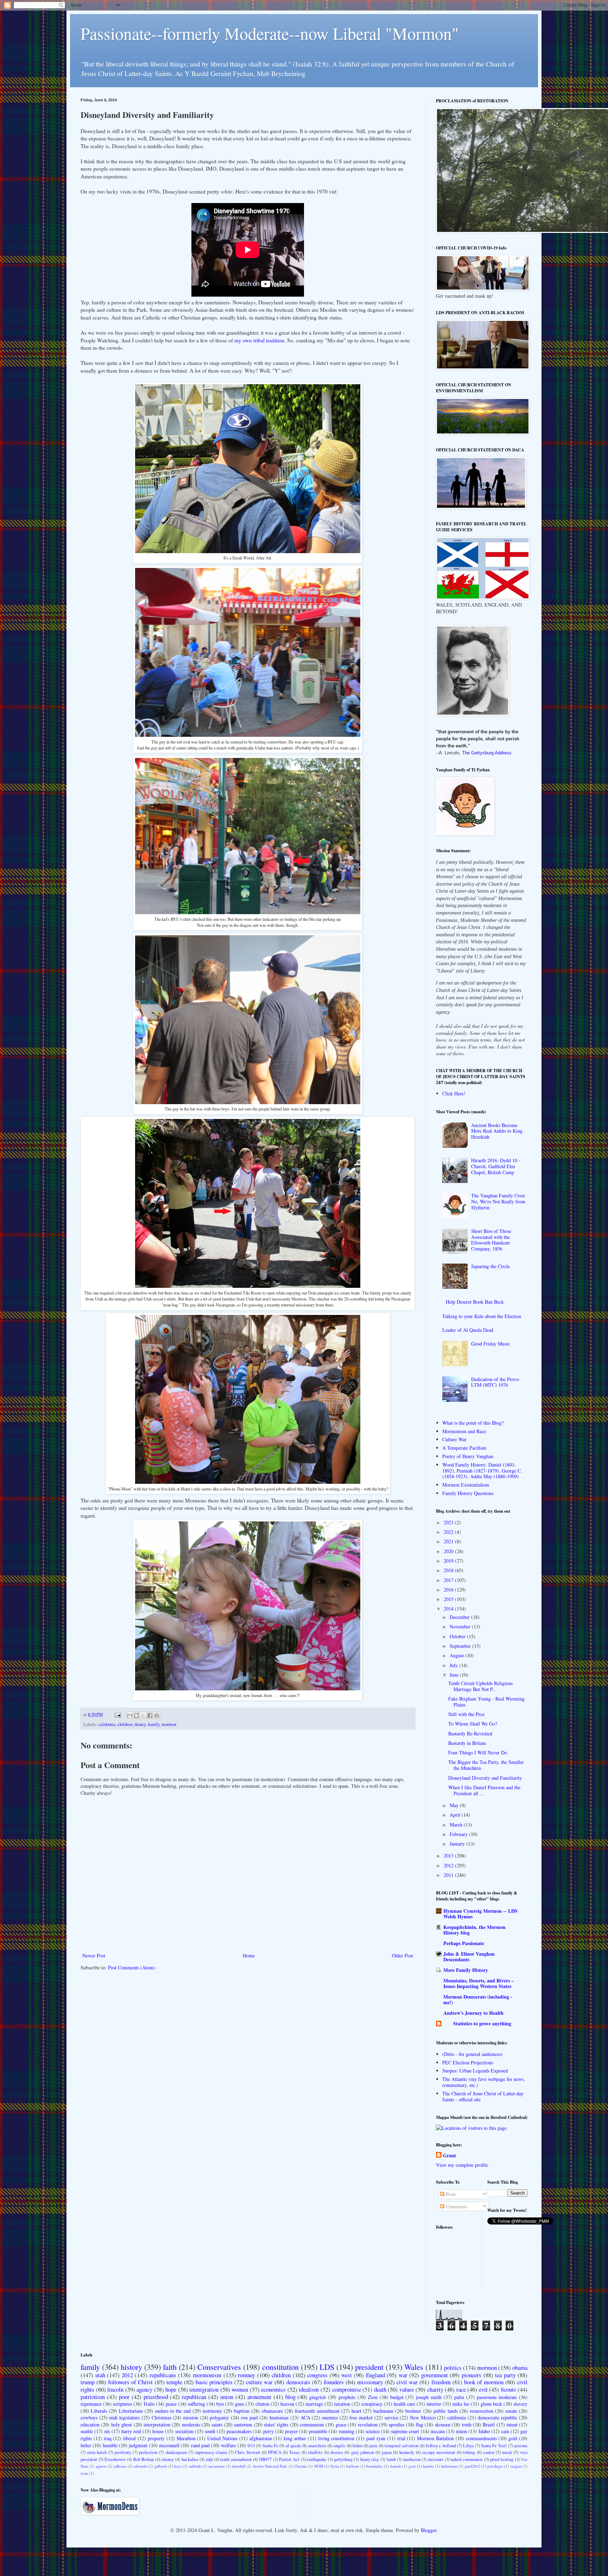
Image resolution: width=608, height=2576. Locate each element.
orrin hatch (97, 2452)
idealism (309, 2389)
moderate (191, 2425)
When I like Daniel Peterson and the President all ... (484, 1790)
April (456, 1815)
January (458, 1844)
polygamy (219, 2417)
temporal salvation (401, 2446)
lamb (391, 2459)
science (373, 2431)
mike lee (461, 2404)
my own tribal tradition (259, 340)
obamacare (272, 2411)
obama (520, 2368)
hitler (86, 2445)
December (460, 1617)
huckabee (190, 2459)
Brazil (489, 2425)
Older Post (403, 1955)
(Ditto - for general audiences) (472, 2054)
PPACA (275, 2452)
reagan (516, 2466)
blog (290, 2397)
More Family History (466, 1970)
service (391, 2417)
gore (412, 2466)
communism (312, 2425)
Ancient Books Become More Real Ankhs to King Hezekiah (497, 1131)
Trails (149, 2404)
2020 (449, 1551)
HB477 (265, 2459)
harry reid (131, 2431)
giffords (161, 2466)
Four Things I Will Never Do (478, 1752)
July (454, 1665)
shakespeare (176, 2452)
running (347, 2431)
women (240, 2389)
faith (170, 2367)
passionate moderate (497, 2397)
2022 (449, 1532)
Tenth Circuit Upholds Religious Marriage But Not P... (480, 1686)
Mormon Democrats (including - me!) (478, 1999)
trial (401, 2438)
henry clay (370, 2459)
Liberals (99, 2411)
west (347, 2375)
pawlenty (123, 2452)
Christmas (161, 2417)
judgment (138, 2445)
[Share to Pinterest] (157, 1715)
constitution (280, 2367)
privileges (495, 2466)
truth (467, 2425)
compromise (347, 2389)
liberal (129, 2438)
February (459, 1834)
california (107, 1724)
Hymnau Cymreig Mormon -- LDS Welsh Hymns (480, 1914)
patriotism (93, 2397)
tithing (469, 2452)
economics (273, 2389)
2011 (449, 1875)
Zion (373, 2397)
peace (171, 2404)
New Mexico (423, 2417)
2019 (449, 1561)
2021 (449, 1541)
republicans (163, 2375)
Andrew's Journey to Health (473, 2013)
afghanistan (261, 2438)
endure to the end (173, 2411)
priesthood (156, 2397)
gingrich (318, 2397)
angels (339, 2446)
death (380, 2389)
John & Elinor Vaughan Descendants (469, 1957)
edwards (140, 2466)
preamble (318, 2431)
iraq (108, 2438)
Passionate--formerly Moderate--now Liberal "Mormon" (270, 33)
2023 (449, 1522)
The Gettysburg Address (487, 753)
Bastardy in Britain (467, 1743)
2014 (449, 1609)
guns (240, 2404)
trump (88, 2382)
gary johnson (363, 2452)
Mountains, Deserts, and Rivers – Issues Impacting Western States (479, 1983)
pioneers (471, 2375)
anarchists (317, 2446)
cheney (167, 2459)
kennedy (407, 2452)
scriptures (122, 2404)
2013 (449, 1856)
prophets (347, 2397)
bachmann (383, 2411)
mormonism (207, 2375)
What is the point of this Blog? (473, 1423)
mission (191, 2417)
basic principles (214, 2382)
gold (513, 2438)
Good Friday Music (490, 1344)
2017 (449, 1580)
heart (356, 2411)
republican (194, 2397)
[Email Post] (117, 1714)
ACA (305, 2417)
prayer (291, 2431)
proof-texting (502, 2459)
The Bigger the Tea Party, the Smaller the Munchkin (486, 1765)
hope (171, 2389)
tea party (505, 2375)
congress (317, 2375)
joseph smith (429, 2397)
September (461, 1646)
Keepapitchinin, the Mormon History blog (474, 1930)
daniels (395, 2466)
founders (334, 2382)
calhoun (120, 2466)
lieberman (449, 2466)
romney (246, 2375)
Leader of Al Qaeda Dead (468, 1330)
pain (373, 2446)
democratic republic (498, 2417)
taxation (342, 2404)
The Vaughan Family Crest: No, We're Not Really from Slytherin (499, 1201)
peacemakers (239, 2431)
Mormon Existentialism (466, 1485)
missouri (436, 2459)
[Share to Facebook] (150, 1715)
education (90, 2425)
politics (453, 2368)
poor (124, 2397)
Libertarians (131, 2411)
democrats (298, 2382)
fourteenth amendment (317, 2411)
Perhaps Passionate (464, 1943)
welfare (228, 2445)
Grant (449, 2156)
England (375, 2375)
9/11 (251, 2446)
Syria (335, 2466)
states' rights (276, 2425)
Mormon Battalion (435, 2438)
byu (220, 2404)
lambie (428, 2466)
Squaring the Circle (490, 1266)
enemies (330, 2417)
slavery (520, 2404)
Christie (301, 2466)
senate (511, 2411)
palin (459, 2397)
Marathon (186, 2438)
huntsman (279, 2417)
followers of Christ (130, 2382)
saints (217, 2425)
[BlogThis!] (137, 1715)
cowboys (89, 2417)
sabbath (195, 2466)
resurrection (482, 2411)
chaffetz (315, 2452)
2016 (449, 1590)
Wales (414, 2367)
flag (420, 2425)
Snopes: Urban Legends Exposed (475, 2071)
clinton (262, 2404)
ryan (84, 2473)
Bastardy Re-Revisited (470, 1733)
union (227, 2397)
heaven (287, 2404)
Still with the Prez (466, 1714)
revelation (368, 2425)
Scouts (508, 2389)
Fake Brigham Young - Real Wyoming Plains (486, 1702)
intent (512, 2425)
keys (178, 2466)
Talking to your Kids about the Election (482, 1316)
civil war (407, 2382)
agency (144, 2389)
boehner (413, 2411)
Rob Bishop (144, 2459)
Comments (456, 2206)
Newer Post (94, 1955)
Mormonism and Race (464, 1431)
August (457, 1655)
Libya (468, 2446)
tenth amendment (236, 2459)
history (131, 2367)
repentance (91, 2404)
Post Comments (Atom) (132, 1967)
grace (341, 2425)
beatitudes (374, 2466)
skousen (443, 2425)
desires (337, 2452)
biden (357, 2446)
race (461, 2389)
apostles (397, 2425)
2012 (449, 1865)
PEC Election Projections (468, 2062)
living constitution (336, 2438)
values (407, 2389)
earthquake (317, 2459)
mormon (169, 1724)
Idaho (484, 2431)
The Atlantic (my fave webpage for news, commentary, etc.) (484, 2082)
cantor (489, 2452)
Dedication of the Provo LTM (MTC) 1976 (495, 1382)
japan (387, 2452)
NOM (319, 2466)
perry (268, 2431)
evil (483, 2389)
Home (249, 1955)
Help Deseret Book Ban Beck (475, 1302)
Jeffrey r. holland (441, 2446)
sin (107, 2431)
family (154, 1724)
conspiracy (372, 2404)
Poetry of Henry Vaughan (468, 1456)
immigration (204, 2389)
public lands (446, 2411)
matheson (412, 2459)
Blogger (429, 2530)
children (125, 1724)
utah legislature (124, 2417)
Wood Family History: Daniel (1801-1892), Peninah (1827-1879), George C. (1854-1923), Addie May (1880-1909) (482, 1471)
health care (404, 2404)
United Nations (222, 2438)
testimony (212, 2411)
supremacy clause (211, 2452)
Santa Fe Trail (494, 2446)
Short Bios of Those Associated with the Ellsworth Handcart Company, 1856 (491, 1240)
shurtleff (239, 2466)
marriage (314, 2404)
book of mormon (484, 2382)
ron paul (249, 2417)
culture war (259, 2382)
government (435, 2375)
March (457, 1825)
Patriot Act (289, 2459)
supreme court (405, 2431)
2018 (449, 1570)
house (158, 2431)
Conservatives (219, 2367)
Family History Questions (468, 1493)
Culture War (454, 1439)
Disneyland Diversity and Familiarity (485, 1778)
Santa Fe (270, 2446)
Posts (450, 2194)
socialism (184, 2431)
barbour (353, 2466)
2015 (449, 1599)
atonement (259, 2397)
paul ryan (376, 2438)
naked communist (467, 2459)
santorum (243, 2425)
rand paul (200, 2445)
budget (397, 2397)
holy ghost (122, 2425)
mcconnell (169, 2445)
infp (209, 2459)
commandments (481, 2438)
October (458, 1636)
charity (435, 2389)
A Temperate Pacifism (464, 1448)
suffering (197, 2404)
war (403, 2375)
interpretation (157, 2425)
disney (140, 1724)
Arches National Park (270, 2466)
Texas (294, 2452)
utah (100, 2375)
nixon (461, 2431)
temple (174, 2382)
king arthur (295, 2438)
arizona (521, 2446)
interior (434, 2404)
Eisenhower (115, 2459)
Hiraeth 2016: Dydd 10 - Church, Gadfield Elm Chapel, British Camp (496, 1166)
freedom (441, 2382)
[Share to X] (143, 1715)
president (369, 2367)
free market (361, 2417)
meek (507, 2452)
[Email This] (130, 1715)
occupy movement (439, 2452)
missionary (370, 2382)
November (461, 1626)
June (455, 1675)
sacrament (216, 2466)
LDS (327, 2367)
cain (505, 2431)
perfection (148, 2452)
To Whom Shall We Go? (473, 1724)
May (455, 1805)
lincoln (115, 2389)
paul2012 (473, 2466)
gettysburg (343, 2459)
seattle (87, 2431)
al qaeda (293, 2446)
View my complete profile (462, 2165)
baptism (242, 2411)
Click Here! (454, 1093)
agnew (101, 2466)
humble (110, 2445)
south (210, 2431)
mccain (438, 2431)
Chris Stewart (248, 2452)
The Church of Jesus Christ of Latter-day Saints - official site (483, 2096)
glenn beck (491, 2404)
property (156, 2438)
